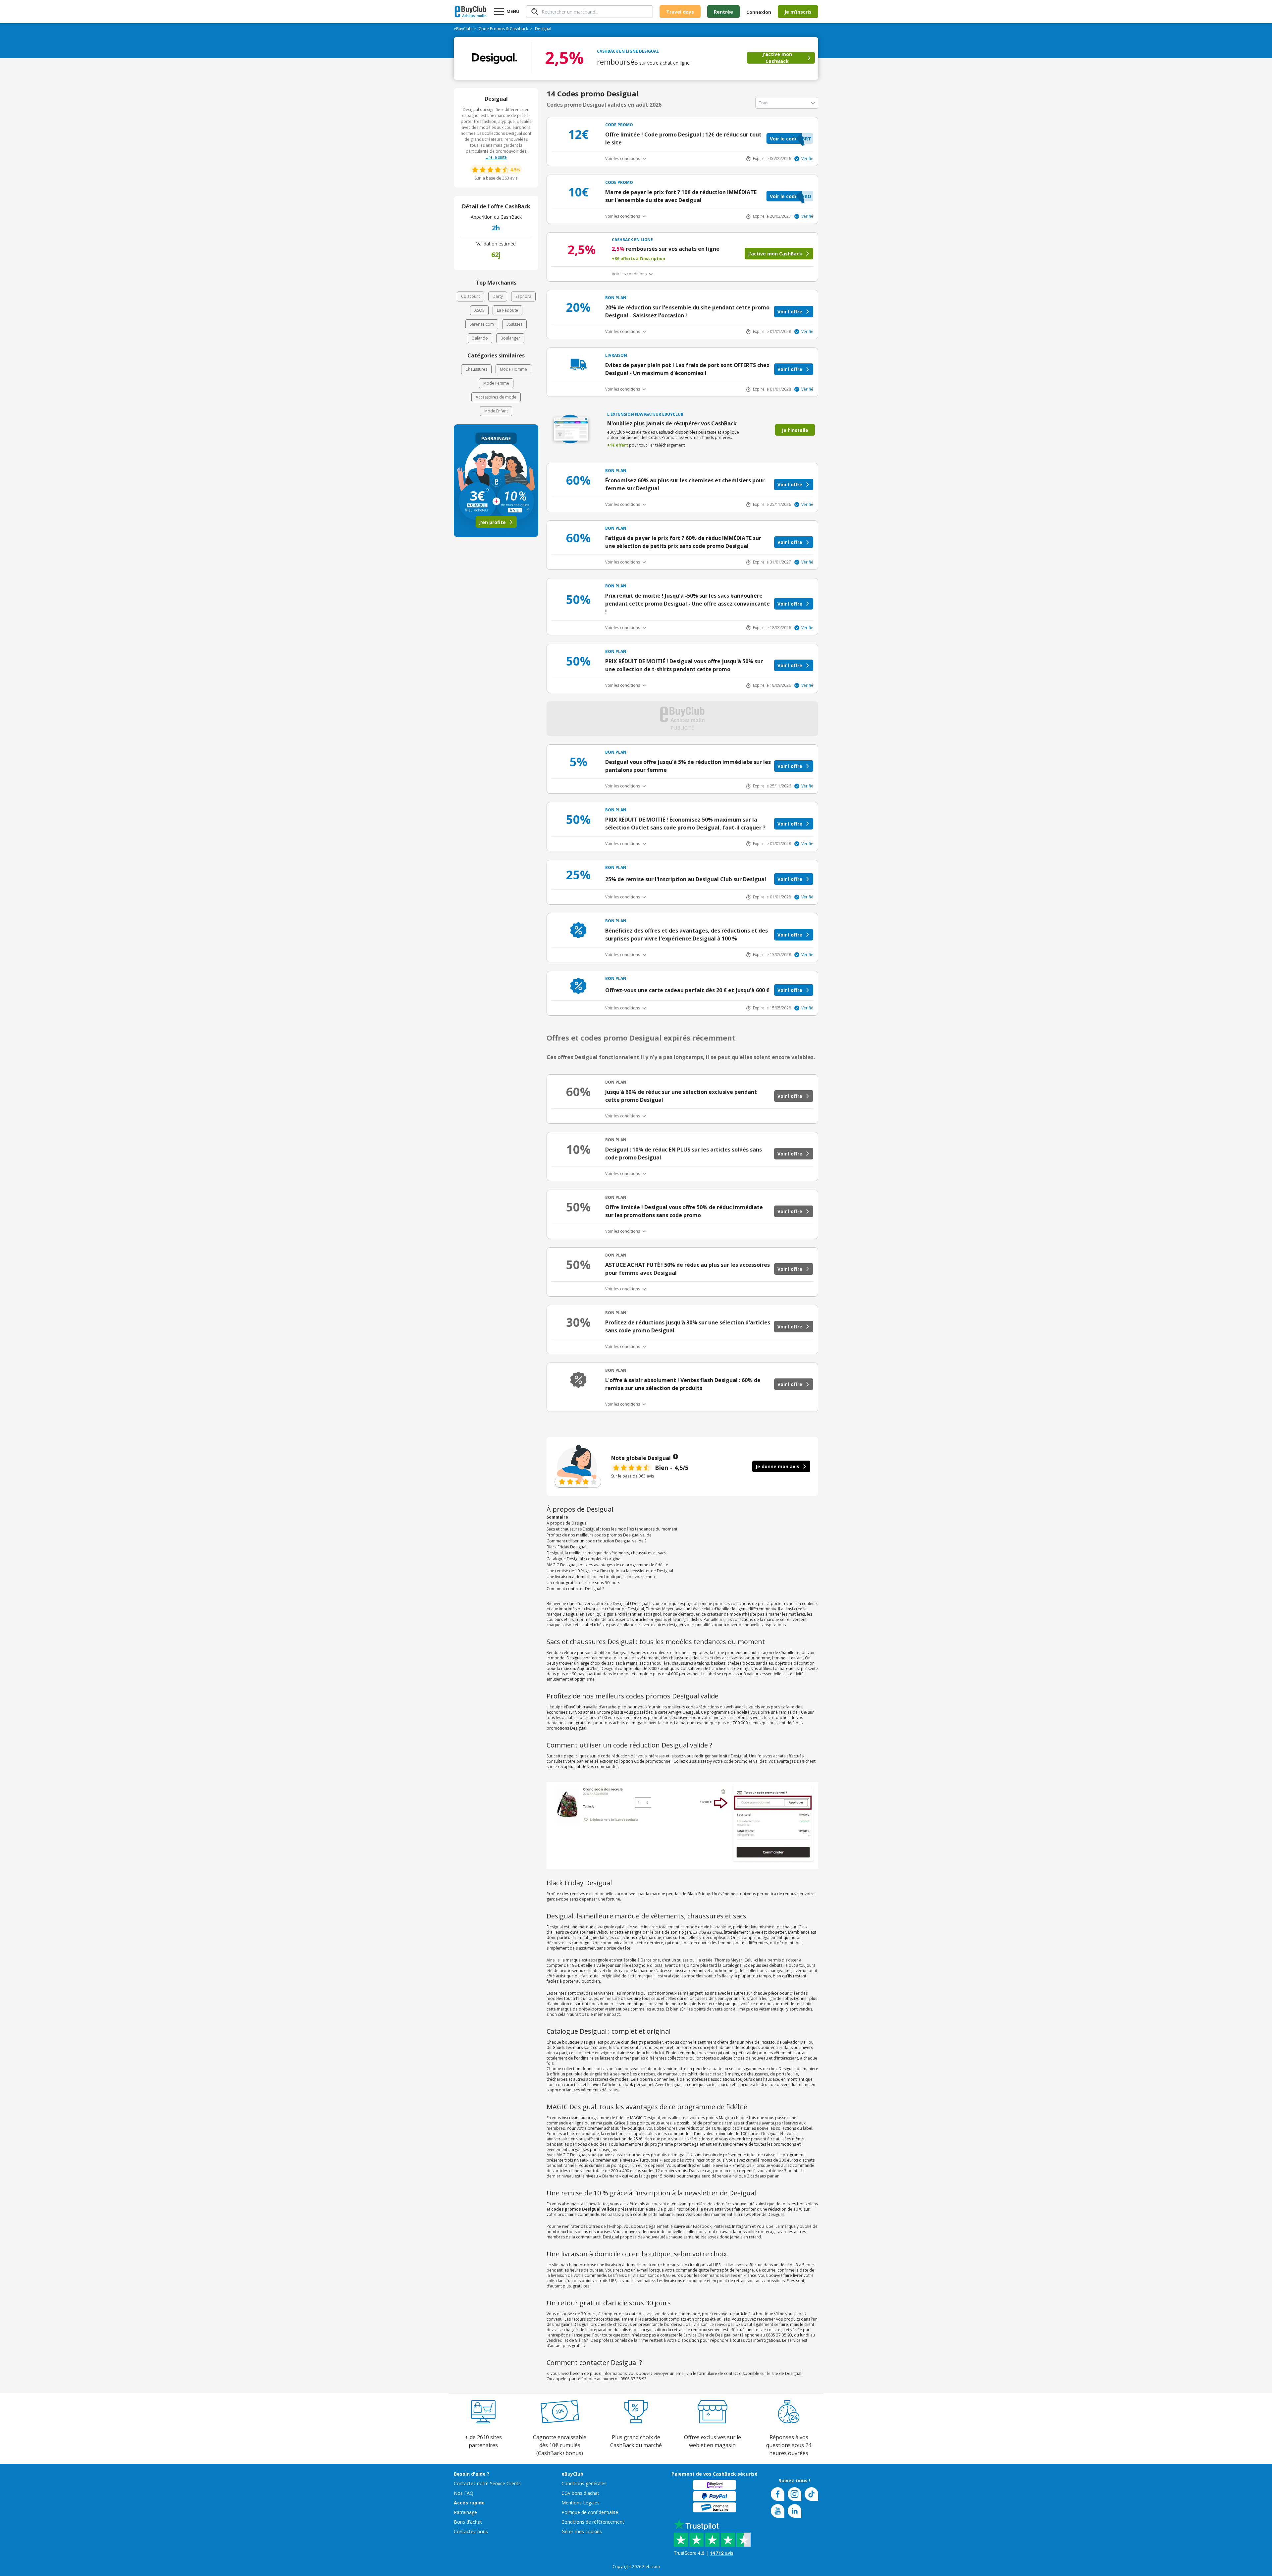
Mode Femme (496, 383)
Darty (498, 296)
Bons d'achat (468, 2522)
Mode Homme (513, 369)
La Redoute (507, 310)
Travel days (680, 12)
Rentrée (723, 12)
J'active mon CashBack (777, 58)
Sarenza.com (482, 324)
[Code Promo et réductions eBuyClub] (471, 12)
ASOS (479, 310)
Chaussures (476, 369)
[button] (790, 138)
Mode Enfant (496, 411)
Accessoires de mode (496, 397)
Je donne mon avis (777, 1466)
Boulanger (510, 338)
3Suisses (514, 324)
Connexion (759, 12)
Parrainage (465, 2512)
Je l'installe (795, 430)
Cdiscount (471, 296)
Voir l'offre (790, 312)
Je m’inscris (798, 12)
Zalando (480, 338)
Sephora (523, 296)
